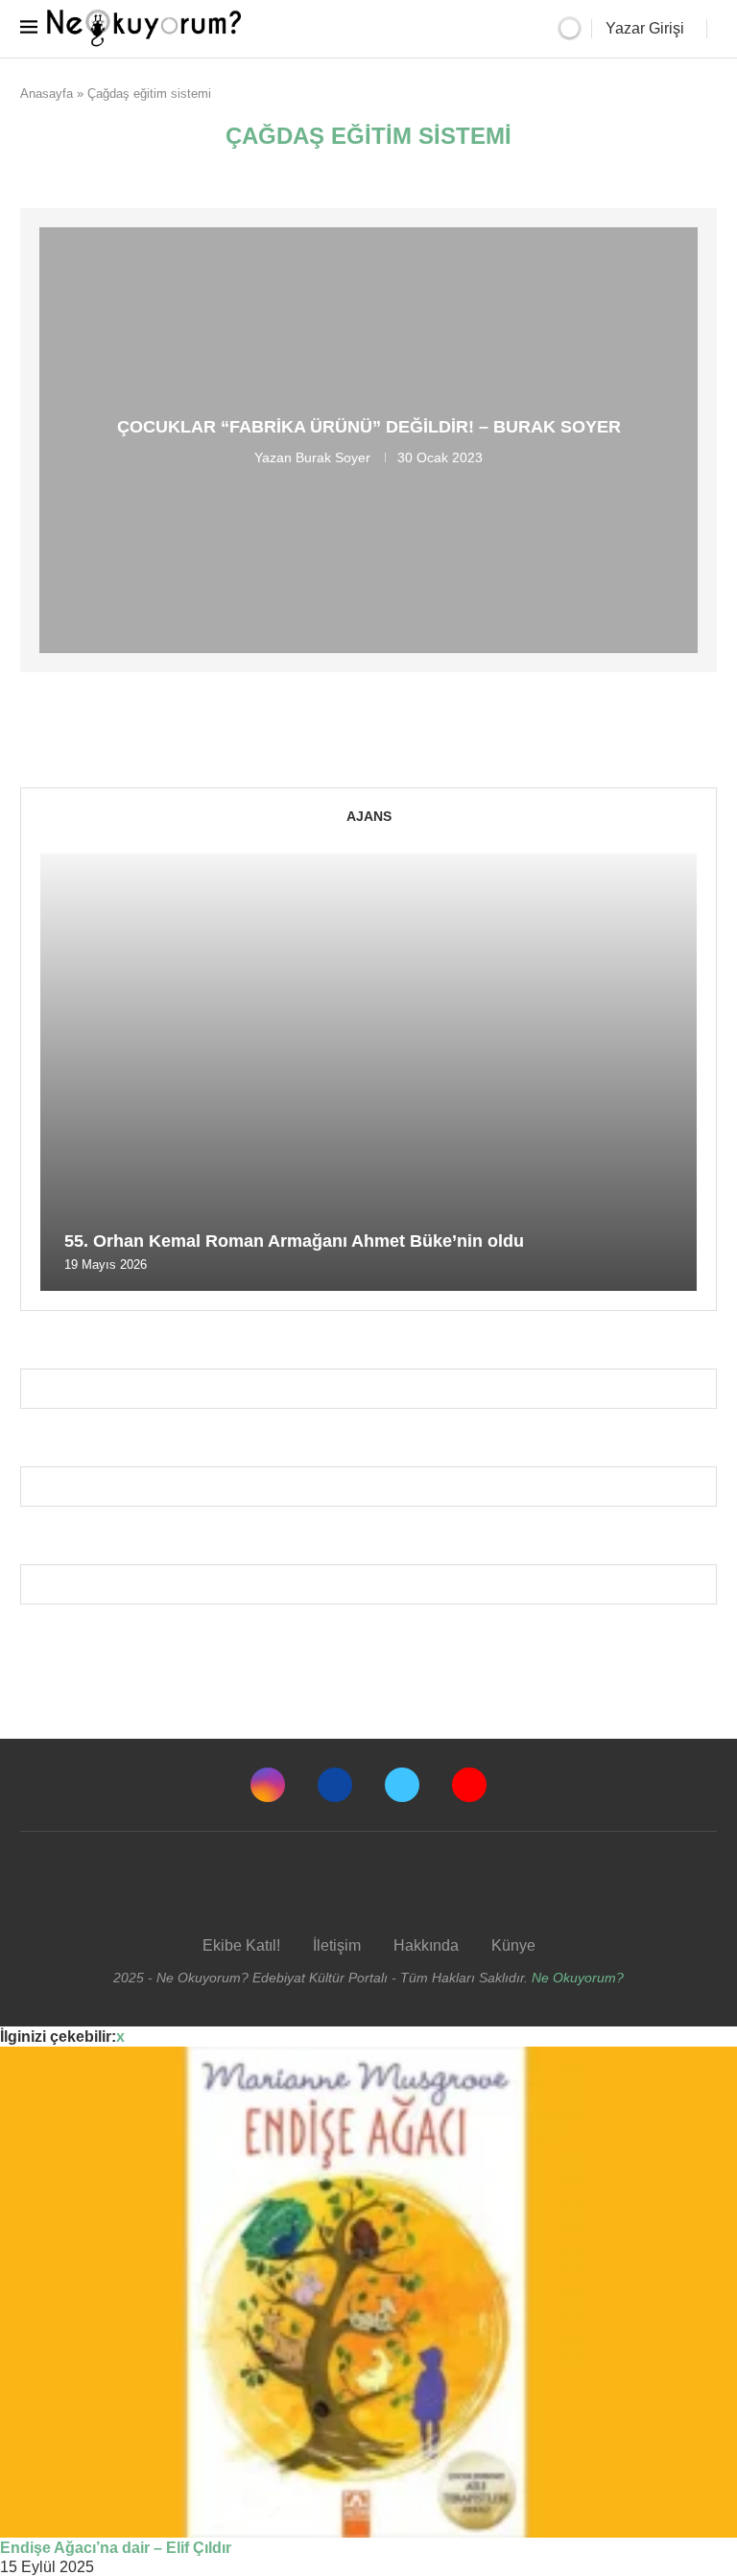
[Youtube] (469, 1785)
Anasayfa (47, 94)
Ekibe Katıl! (241, 1945)
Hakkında (426, 1945)
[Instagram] (268, 1785)
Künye (513, 1945)
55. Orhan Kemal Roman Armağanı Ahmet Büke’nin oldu (294, 1241)
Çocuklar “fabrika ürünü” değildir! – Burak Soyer (369, 427)
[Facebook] (335, 1785)
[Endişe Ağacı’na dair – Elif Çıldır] (368, 2292)
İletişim (337, 1945)
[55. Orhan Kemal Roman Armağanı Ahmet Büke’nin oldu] (368, 1072)
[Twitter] (402, 1785)
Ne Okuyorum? (578, 1978)
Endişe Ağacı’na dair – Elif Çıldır (116, 2548)
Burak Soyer (333, 457)
